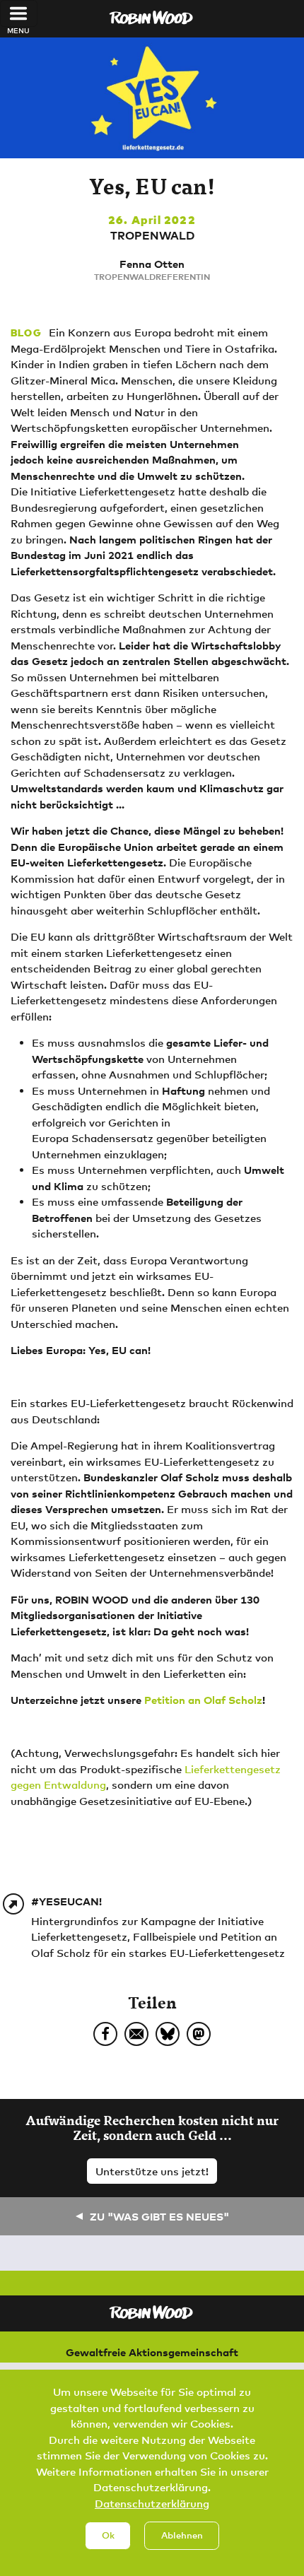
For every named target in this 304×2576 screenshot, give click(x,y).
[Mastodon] (199, 2034)
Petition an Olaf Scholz (203, 1700)
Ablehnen (182, 2535)
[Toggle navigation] (19, 13)
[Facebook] (105, 2034)
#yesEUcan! (66, 1901)
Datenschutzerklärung (152, 2503)
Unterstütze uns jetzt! (152, 2171)
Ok (108, 2535)
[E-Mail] (136, 2034)
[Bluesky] (168, 2034)
